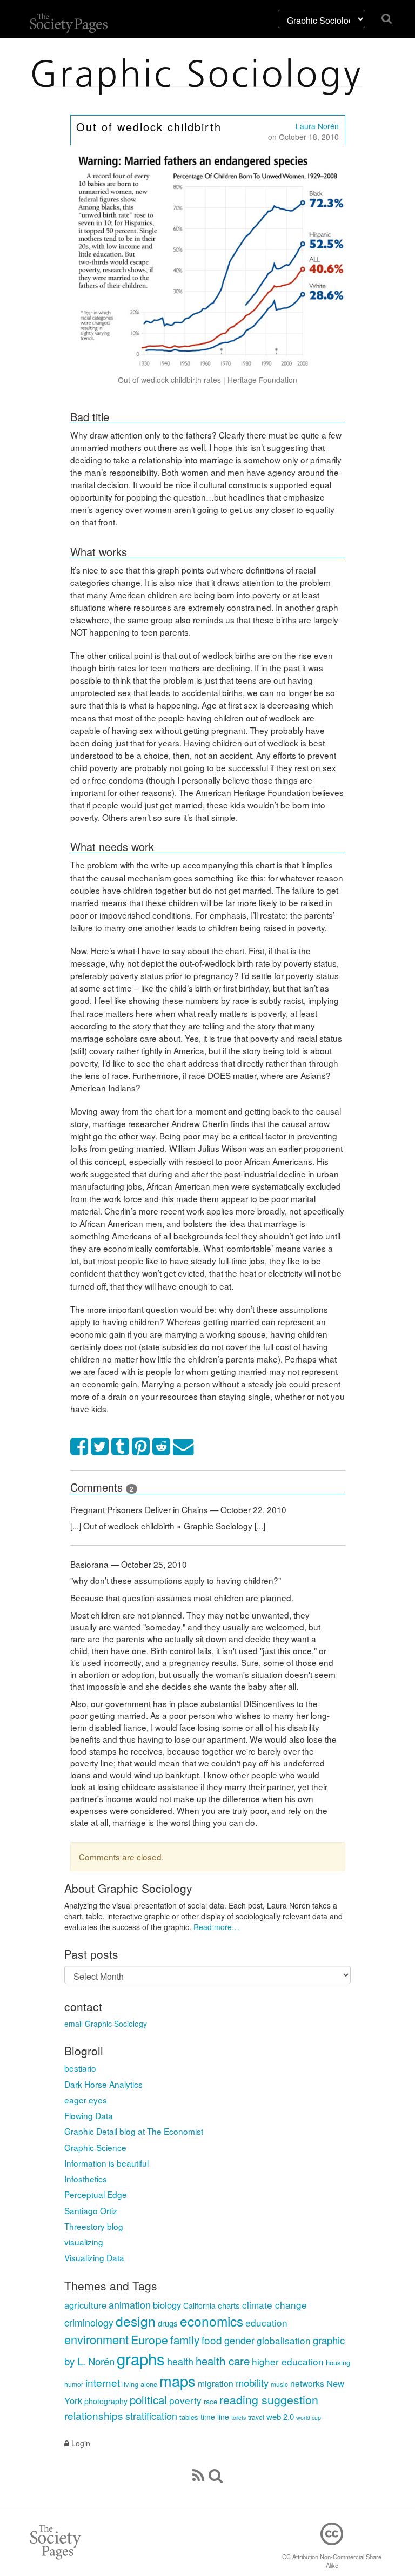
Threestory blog (94, 2226)
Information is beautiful (106, 2163)
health (180, 2361)
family (185, 2339)
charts (229, 2305)
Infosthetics (86, 2179)
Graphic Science (95, 2147)
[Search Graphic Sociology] (216, 2474)
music (279, 2384)
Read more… (216, 1927)
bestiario (80, 2068)
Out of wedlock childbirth (149, 127)
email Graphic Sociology (106, 2024)
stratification (151, 2416)
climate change (275, 2305)
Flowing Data (89, 2115)
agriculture (85, 2305)
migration (216, 2383)
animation (130, 2304)
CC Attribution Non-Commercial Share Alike (332, 2561)
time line (215, 2417)
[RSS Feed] (198, 2474)
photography (106, 2401)
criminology (89, 2322)
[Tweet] (100, 1447)
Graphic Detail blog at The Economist (134, 2131)
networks (307, 2383)
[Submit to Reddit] (162, 1447)
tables (189, 2417)
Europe (149, 2339)
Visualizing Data (94, 2257)
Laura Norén (317, 126)
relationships (94, 2415)
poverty (185, 2400)
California (199, 2305)
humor (74, 2384)
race (210, 2401)
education (266, 2322)
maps (178, 2381)
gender (239, 2340)
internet (103, 2382)
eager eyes (86, 2100)
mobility (252, 2383)
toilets (239, 2417)
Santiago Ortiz (91, 2210)
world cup (309, 2417)
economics (212, 2321)
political (148, 2399)
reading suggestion (269, 2399)
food (212, 2340)
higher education (288, 2361)
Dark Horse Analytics (103, 2084)
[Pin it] (141, 1447)
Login (80, 2443)
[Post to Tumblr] (121, 1447)
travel (256, 2417)
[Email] (184, 1447)
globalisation (284, 2340)
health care (223, 2361)
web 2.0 (280, 2416)
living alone (140, 2384)
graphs (141, 2358)
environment (96, 2339)
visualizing (84, 2242)
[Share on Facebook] (79, 1447)
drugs (168, 2323)
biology (167, 2305)
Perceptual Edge (96, 2194)
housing (338, 2362)
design (136, 2321)
